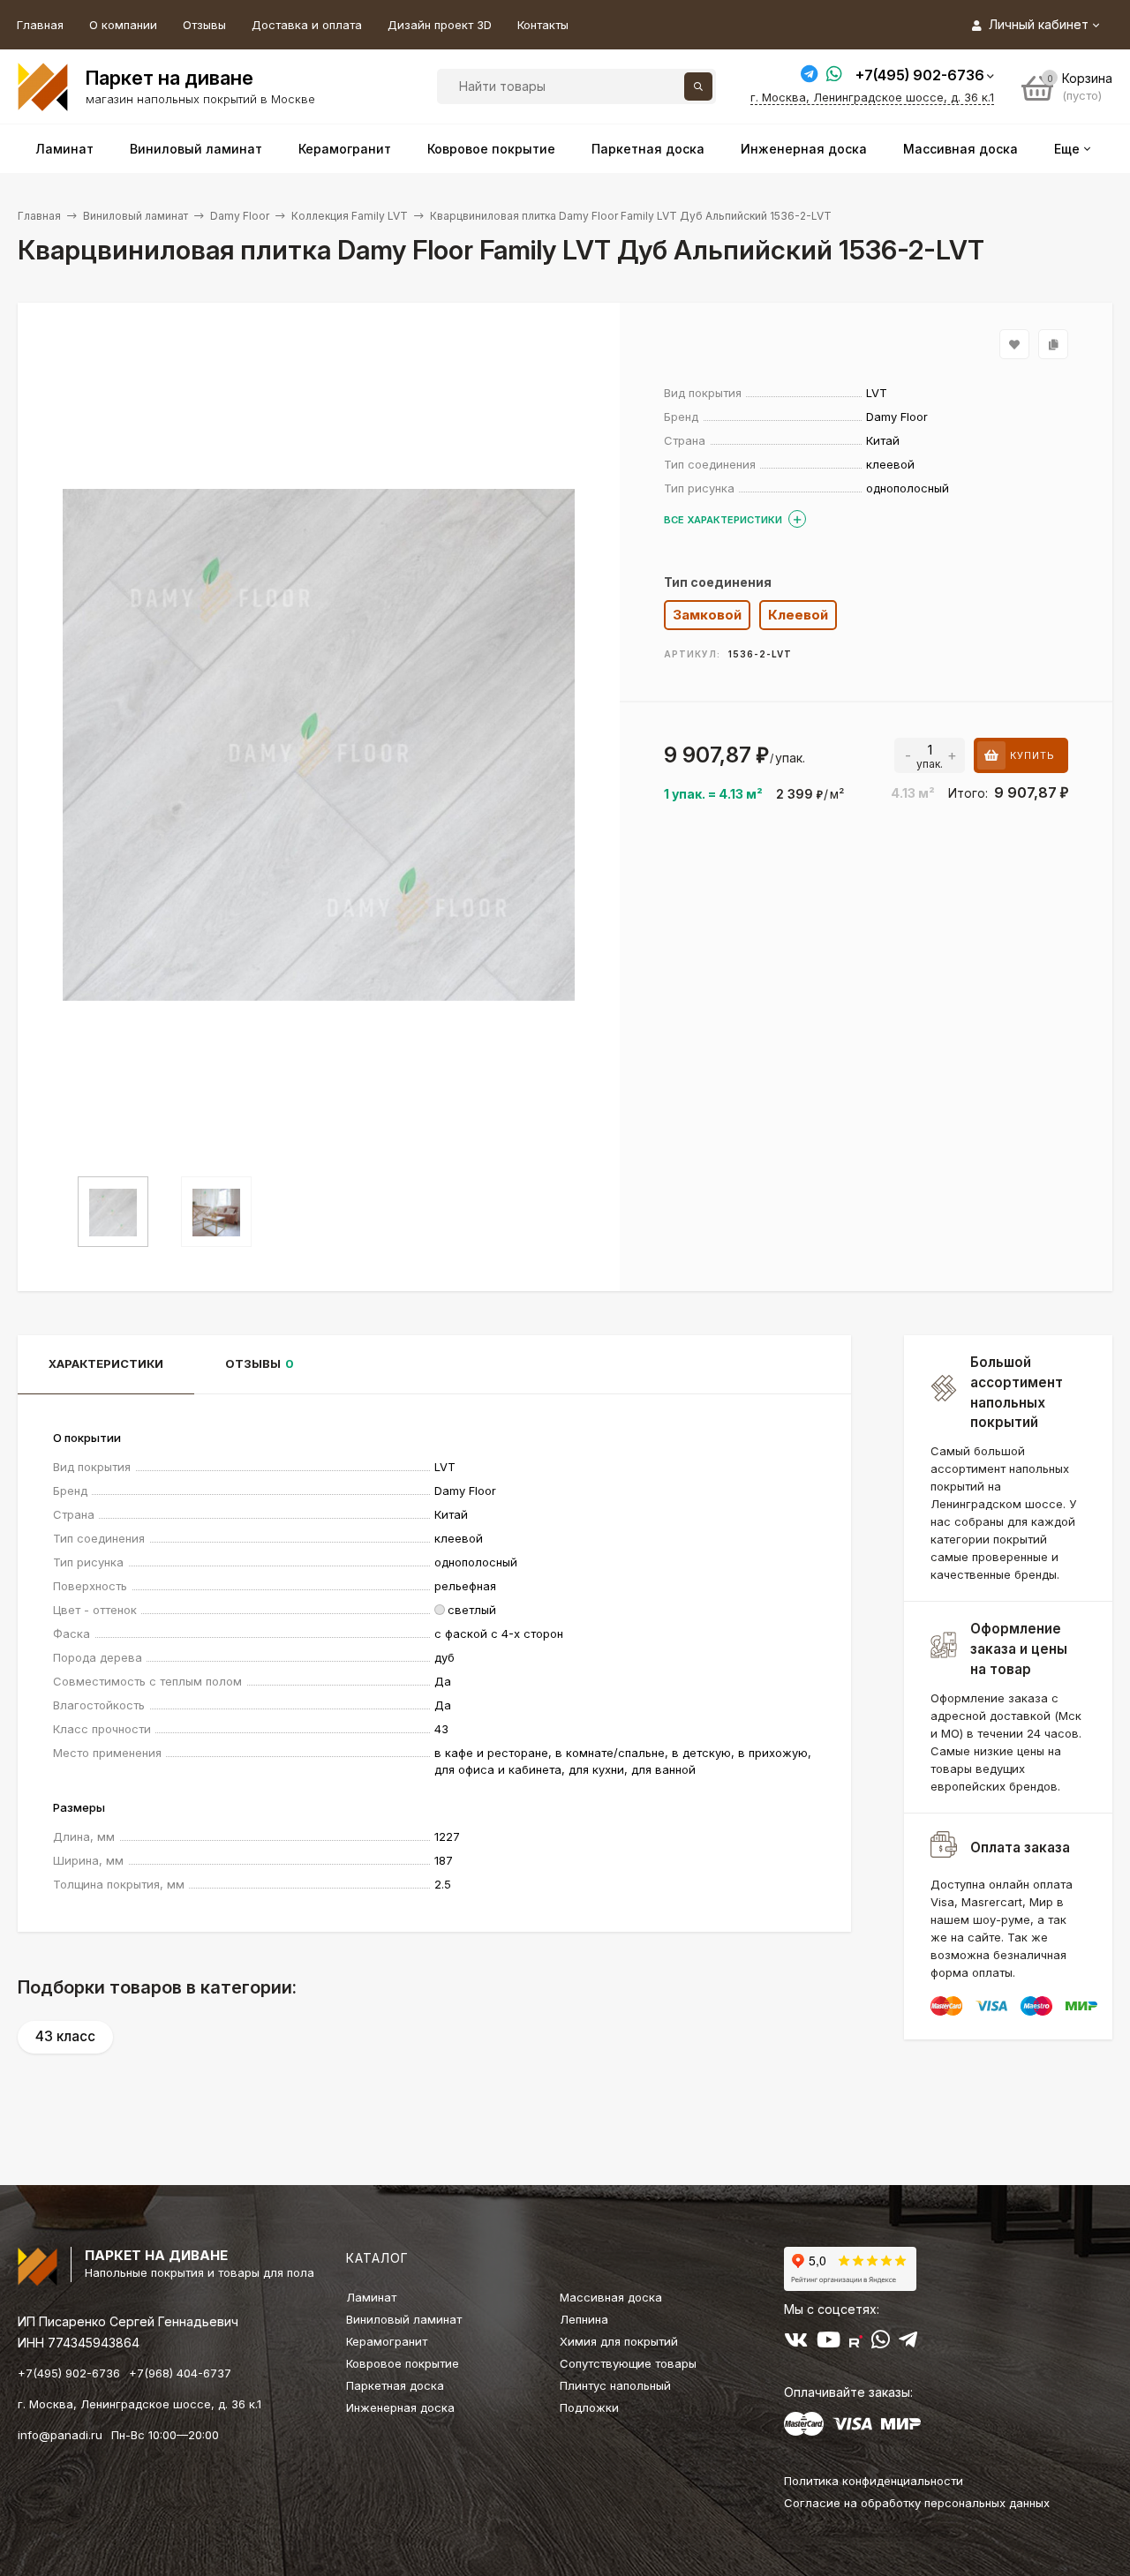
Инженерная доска (400, 2407)
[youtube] (829, 2343)
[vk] (796, 2343)
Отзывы (204, 25)
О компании (123, 25)
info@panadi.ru (60, 2435)
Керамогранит (387, 2341)
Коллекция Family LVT (350, 216)
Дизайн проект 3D (440, 25)
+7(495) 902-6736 (920, 75)
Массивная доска (611, 2297)
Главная (40, 25)
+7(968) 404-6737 (180, 2373)
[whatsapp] (881, 2343)
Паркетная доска (395, 2385)
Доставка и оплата (307, 25)
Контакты (543, 25)
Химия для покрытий (619, 2341)
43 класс (65, 2036)
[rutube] (856, 2343)
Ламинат (371, 2297)
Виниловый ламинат (136, 216)
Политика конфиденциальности (874, 2481)
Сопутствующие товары (628, 2363)
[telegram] (908, 2343)
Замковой (707, 615)
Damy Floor (240, 216)
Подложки (589, 2407)
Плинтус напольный (615, 2385)
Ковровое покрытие (403, 2363)
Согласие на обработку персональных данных (917, 2503)
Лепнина (584, 2319)
